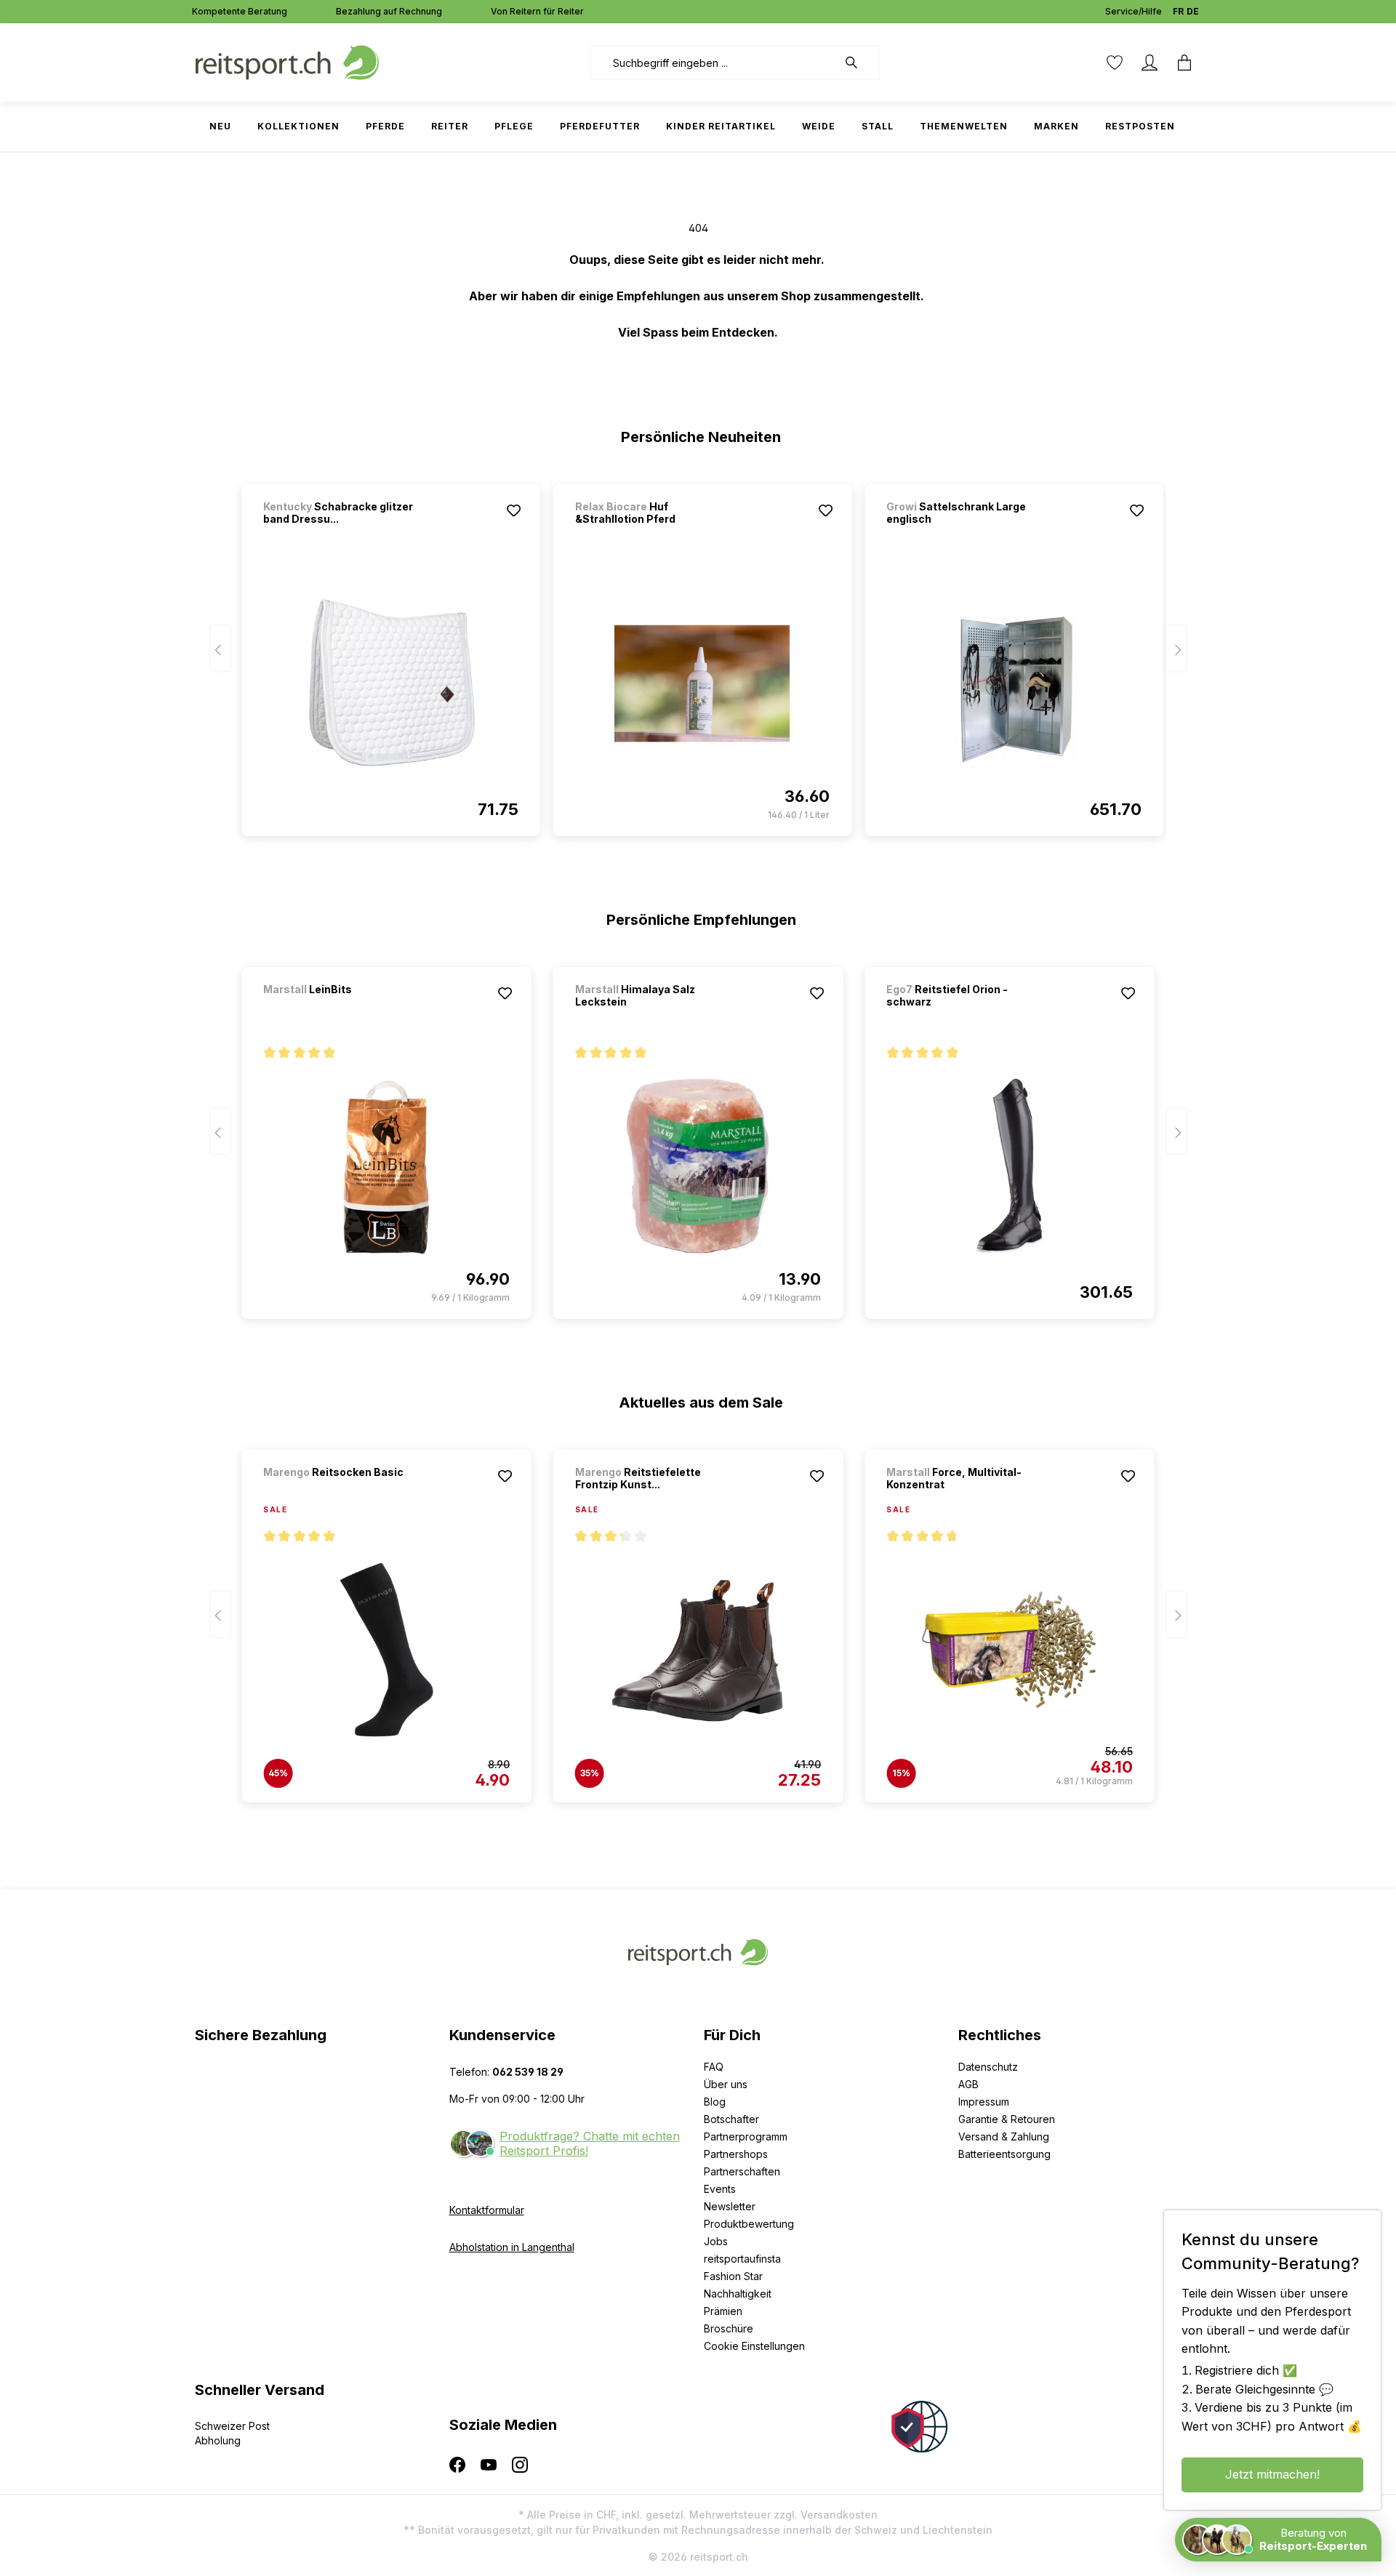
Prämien (723, 2311)
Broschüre (729, 2328)
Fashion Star (733, 2276)
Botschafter (731, 2119)
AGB (968, 2084)
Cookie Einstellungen (754, 2346)
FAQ (714, 2067)
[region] (698, 654)
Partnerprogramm (746, 2136)
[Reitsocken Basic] (340, 1492)
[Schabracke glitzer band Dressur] (390, 683)
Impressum (984, 2102)
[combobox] (714, 63)
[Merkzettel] (1115, 63)
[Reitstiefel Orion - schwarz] (1009, 1166)
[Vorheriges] (220, 649)
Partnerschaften (742, 2171)
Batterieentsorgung (1004, 2154)
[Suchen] (859, 63)
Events (720, 2189)
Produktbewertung (749, 2224)
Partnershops (736, 2154)
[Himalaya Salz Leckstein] (698, 1166)
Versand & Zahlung (1004, 2136)
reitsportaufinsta (742, 2259)
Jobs (716, 2241)
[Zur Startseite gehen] (287, 61)
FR (1178, 11)
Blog (715, 2102)
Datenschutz (988, 2067)
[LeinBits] (340, 1009)
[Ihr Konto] (1150, 63)
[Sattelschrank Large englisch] (1014, 683)
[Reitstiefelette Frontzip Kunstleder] (698, 1650)
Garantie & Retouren (1007, 2119)
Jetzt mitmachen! (1272, 2474)
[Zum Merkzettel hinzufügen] (514, 510)
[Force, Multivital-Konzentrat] (1009, 1650)
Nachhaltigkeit (738, 2294)
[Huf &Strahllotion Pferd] (702, 683)
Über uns (726, 2084)
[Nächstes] (1176, 649)
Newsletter (730, 2206)
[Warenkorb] (1184, 63)
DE (1193, 11)
